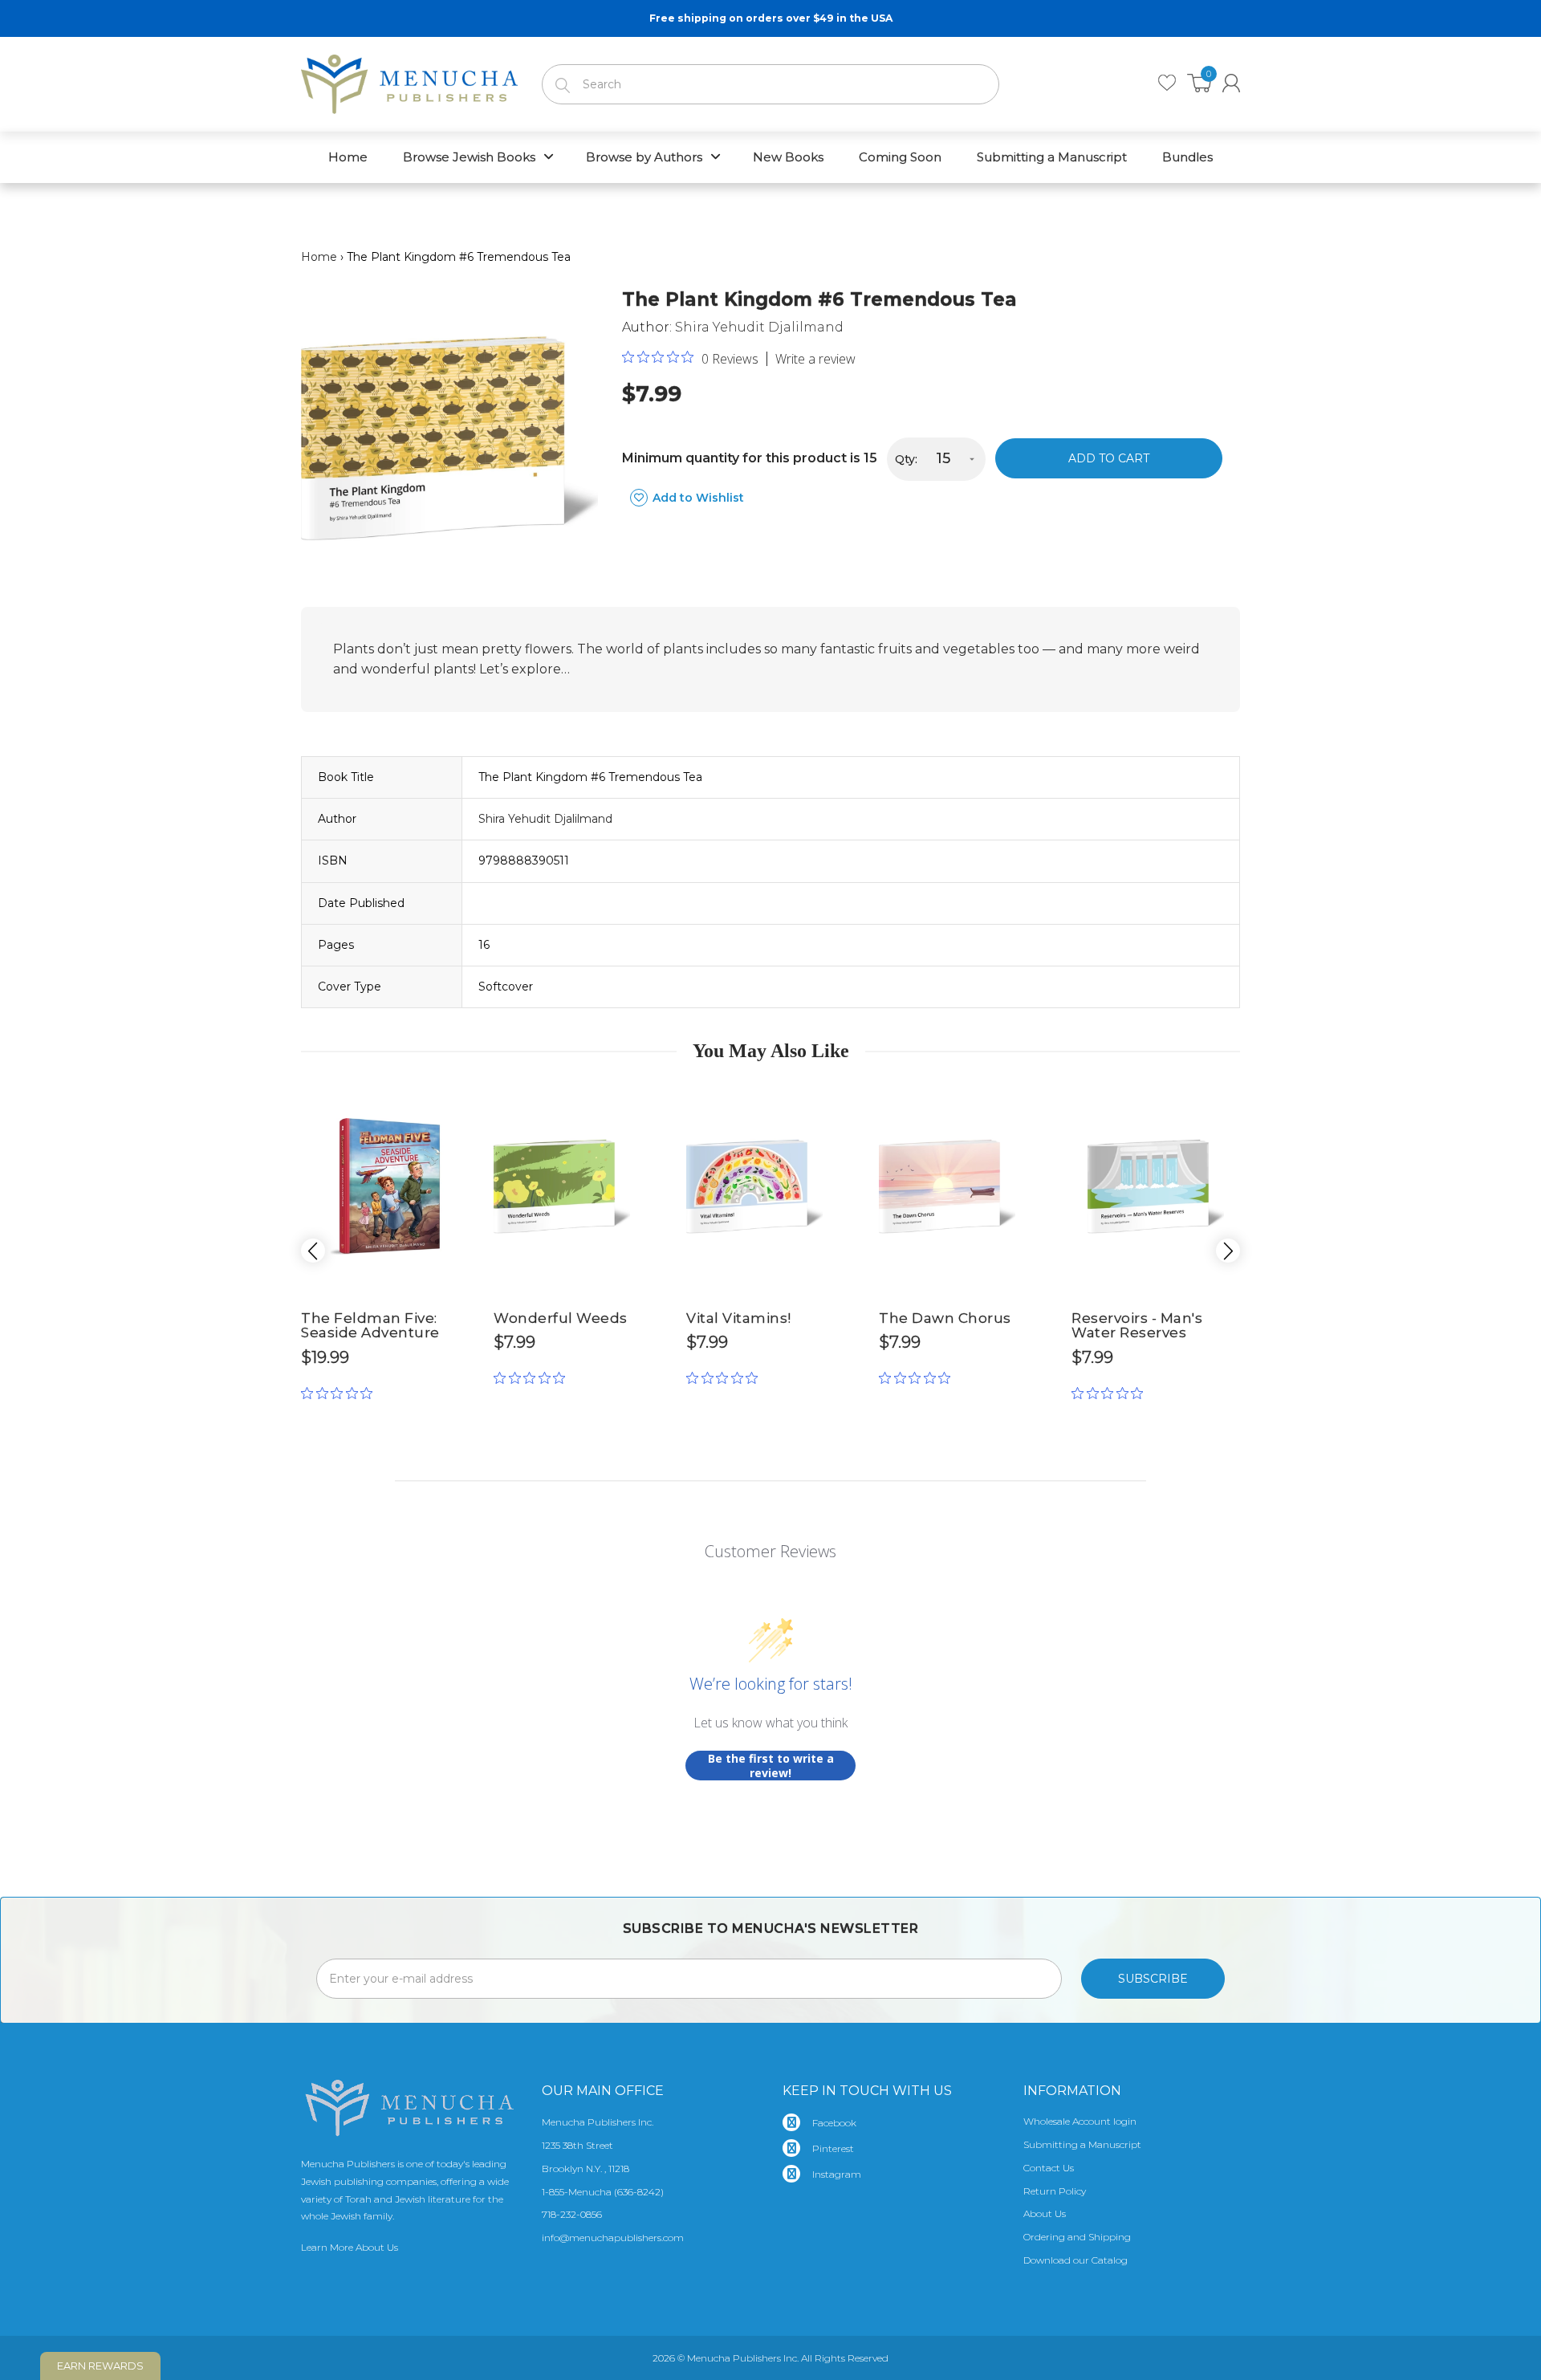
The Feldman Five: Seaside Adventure (370, 1326)
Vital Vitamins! (739, 1318)
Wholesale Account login (1080, 2121)
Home (319, 257)
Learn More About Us (350, 2247)
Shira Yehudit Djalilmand (759, 327)
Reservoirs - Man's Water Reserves (1137, 1326)
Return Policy (1055, 2191)
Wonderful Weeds (561, 1318)
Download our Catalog (1075, 2260)
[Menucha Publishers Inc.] (409, 81)
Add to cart (1109, 458)
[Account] (1231, 83)
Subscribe (1153, 1979)
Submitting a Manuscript (1082, 2144)
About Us (1045, 2213)
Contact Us (1049, 2168)
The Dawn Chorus (945, 1318)
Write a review (815, 359)
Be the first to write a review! (771, 1766)
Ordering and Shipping (1077, 2237)
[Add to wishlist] (457, 1098)
